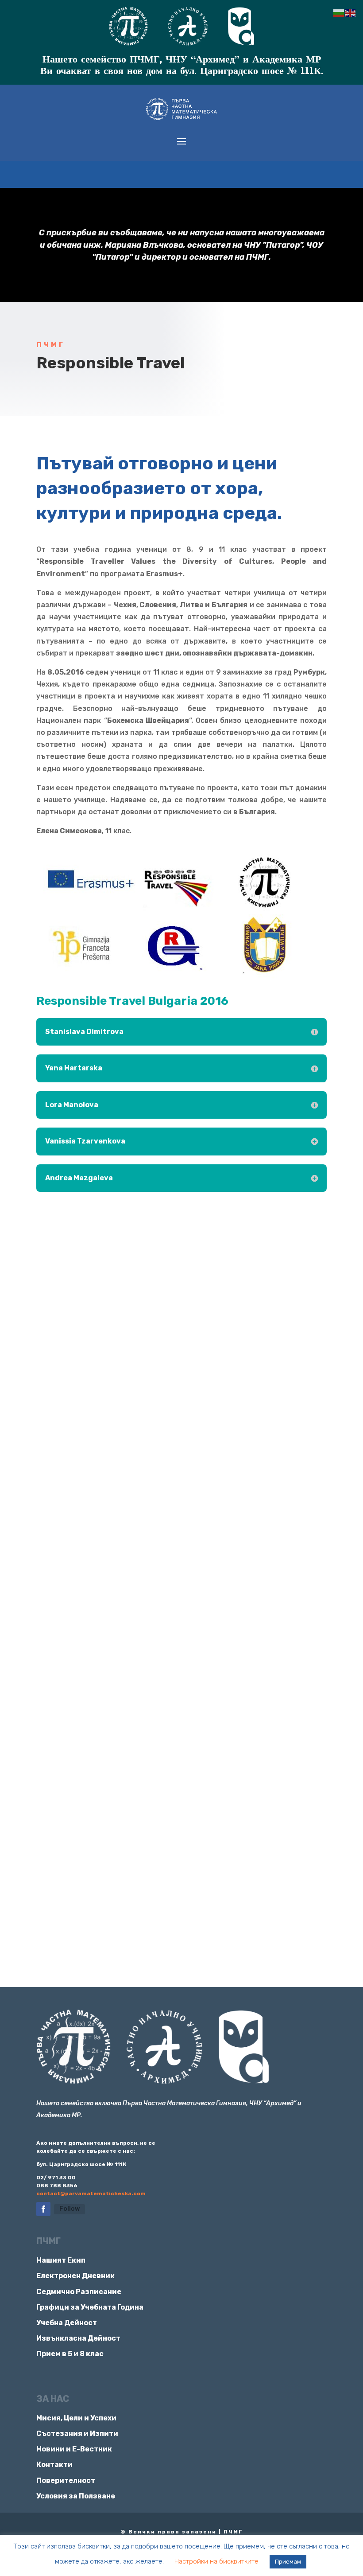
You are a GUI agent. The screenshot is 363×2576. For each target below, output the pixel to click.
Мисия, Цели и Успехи (76, 2418)
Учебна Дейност (67, 2323)
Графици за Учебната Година (90, 2307)
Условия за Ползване (76, 2496)
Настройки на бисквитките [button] (216, 2561)
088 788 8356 (57, 2186)
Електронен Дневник (75, 2276)
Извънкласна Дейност (78, 2338)
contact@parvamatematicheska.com (91, 2194)
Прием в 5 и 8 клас (70, 2354)
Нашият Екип (61, 2260)
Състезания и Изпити (77, 2434)
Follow (70, 2209)
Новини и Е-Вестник (74, 2449)
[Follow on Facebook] (43, 2209)
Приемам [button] (288, 2562)
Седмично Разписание (79, 2292)
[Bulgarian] (339, 13)
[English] (351, 13)
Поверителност (66, 2480)
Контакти (54, 2465)
